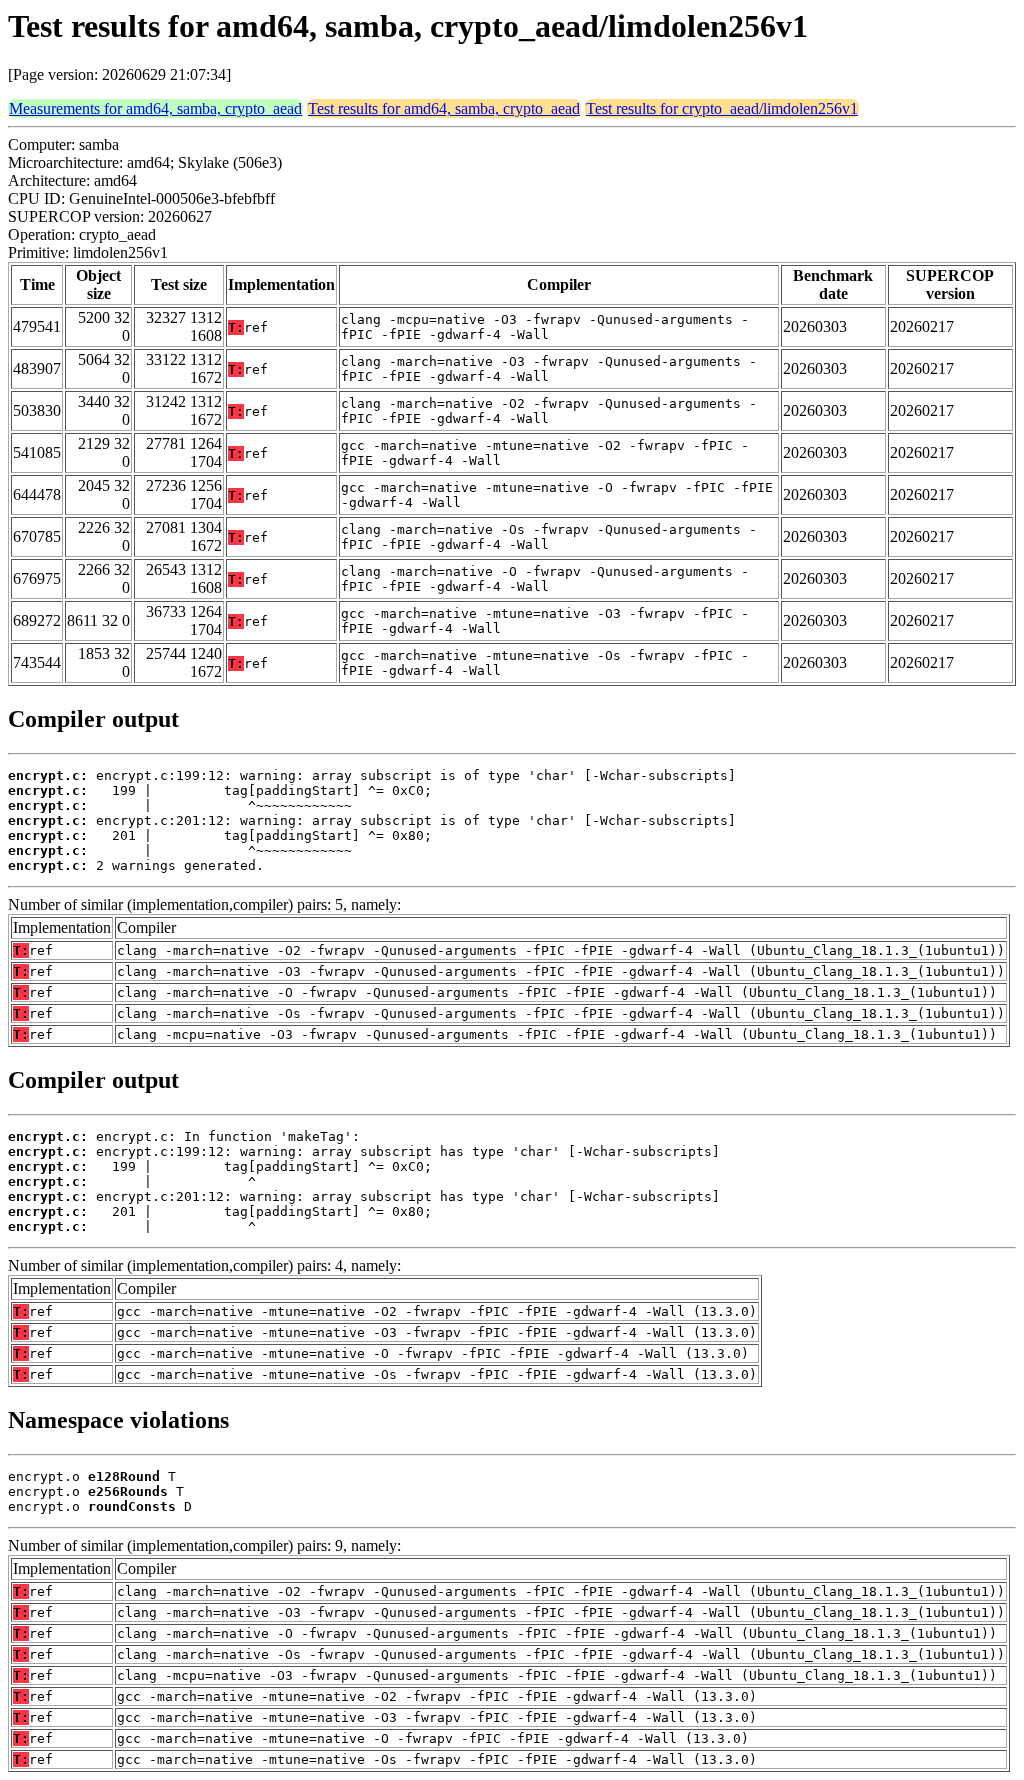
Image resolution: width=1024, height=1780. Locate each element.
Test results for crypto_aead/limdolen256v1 (722, 108)
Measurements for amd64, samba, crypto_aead (155, 108)
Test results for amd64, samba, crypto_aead (444, 108)
